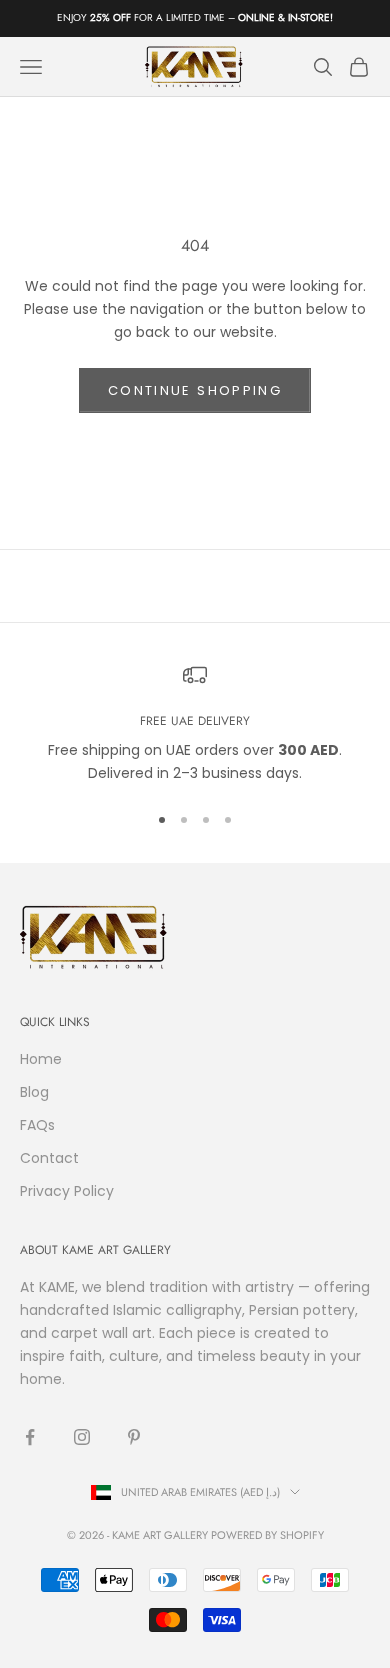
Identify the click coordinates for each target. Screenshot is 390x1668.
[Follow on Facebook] (30, 1437)
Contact (49, 1158)
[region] (195, 724)
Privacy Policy (67, 1191)
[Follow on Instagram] (82, 1437)
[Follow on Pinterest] (134, 1437)
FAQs (37, 1125)
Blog (34, 1092)
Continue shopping (195, 390)
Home (41, 1059)
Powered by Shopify (267, 1535)
